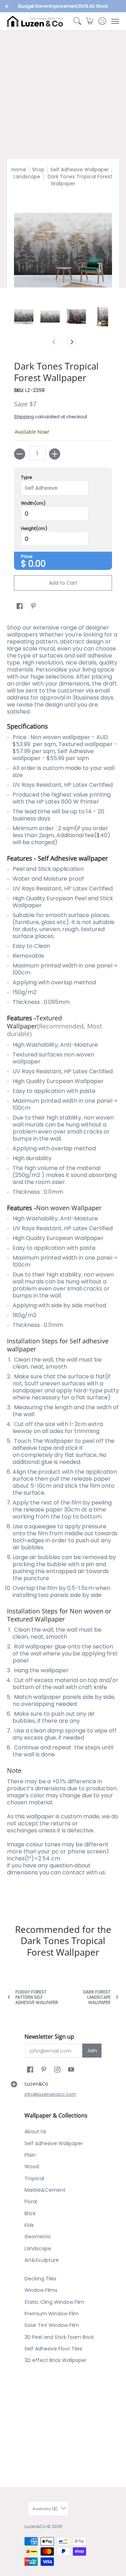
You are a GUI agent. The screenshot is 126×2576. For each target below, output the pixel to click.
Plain (30, 2155)
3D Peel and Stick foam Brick (59, 2337)
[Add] (55, 454)
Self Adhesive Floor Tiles (53, 2349)
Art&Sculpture (42, 2260)
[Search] (77, 21)
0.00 (37, 564)
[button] (90, 21)
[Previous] (54, 342)
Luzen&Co (35, 2526)
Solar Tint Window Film (52, 2325)
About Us (35, 2131)
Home (19, 170)
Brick (30, 2213)
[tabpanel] (63, 1262)
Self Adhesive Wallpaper (80, 170)
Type (27, 477)
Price (27, 557)
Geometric (38, 2237)
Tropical (34, 2178)
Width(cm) (33, 503)
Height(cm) (34, 529)
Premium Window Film (52, 2314)
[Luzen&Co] (35, 21)
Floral (31, 2202)
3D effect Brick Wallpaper (55, 2360)
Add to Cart (63, 583)
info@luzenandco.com (50, 2094)
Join (92, 2051)
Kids (29, 2225)
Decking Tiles (40, 2279)
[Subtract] (20, 454)
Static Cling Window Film (54, 2302)
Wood (32, 2167)
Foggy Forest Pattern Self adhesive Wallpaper (37, 1997)
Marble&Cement (45, 2190)
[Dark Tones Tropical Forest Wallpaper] (24, 316)
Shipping (24, 417)
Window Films (41, 2290)
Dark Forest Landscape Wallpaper (97, 1997)
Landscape (27, 177)
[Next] (72, 342)
